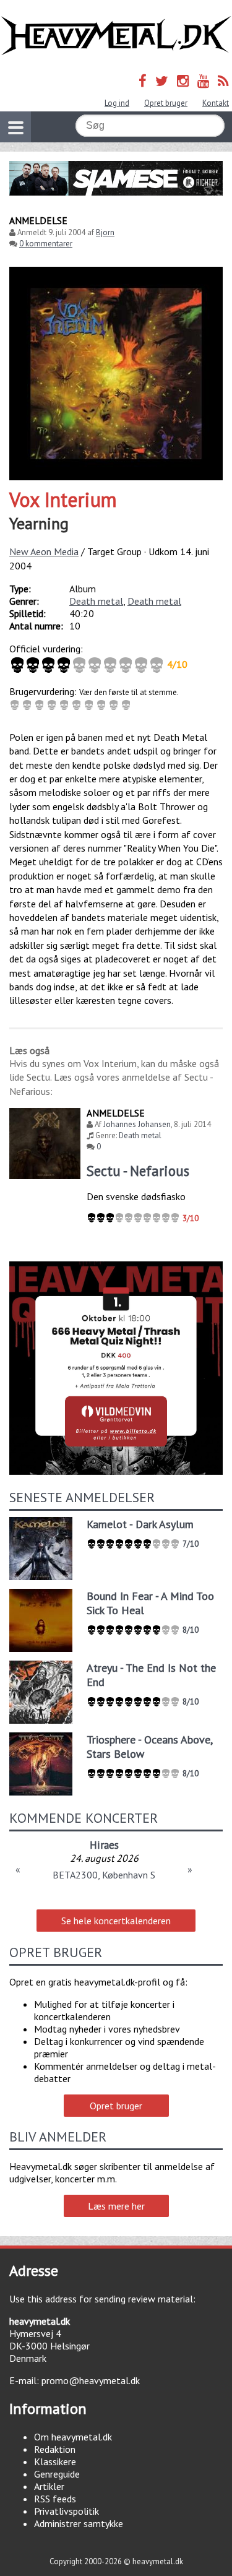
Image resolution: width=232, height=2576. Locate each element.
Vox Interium (63, 499)
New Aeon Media (44, 551)
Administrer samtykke (79, 2523)
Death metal (96, 601)
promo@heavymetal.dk (91, 2380)
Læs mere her (116, 2206)
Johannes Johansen (137, 1124)
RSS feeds (55, 2499)
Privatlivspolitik (67, 2511)
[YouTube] (203, 81)
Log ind (117, 103)
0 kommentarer (46, 244)
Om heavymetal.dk (73, 2437)
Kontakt (216, 103)
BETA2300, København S (104, 1875)
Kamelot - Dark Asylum (140, 1524)
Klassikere (55, 2461)
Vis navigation (15, 127)
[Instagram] (183, 81)
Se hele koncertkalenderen (116, 1921)
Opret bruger (166, 103)
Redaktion (55, 2449)
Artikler (49, 2486)
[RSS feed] (223, 81)
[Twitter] (162, 81)
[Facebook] (143, 81)
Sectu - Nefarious (138, 1171)
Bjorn (105, 232)
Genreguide (57, 2474)
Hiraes (104, 1845)
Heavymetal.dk (116, 36)
